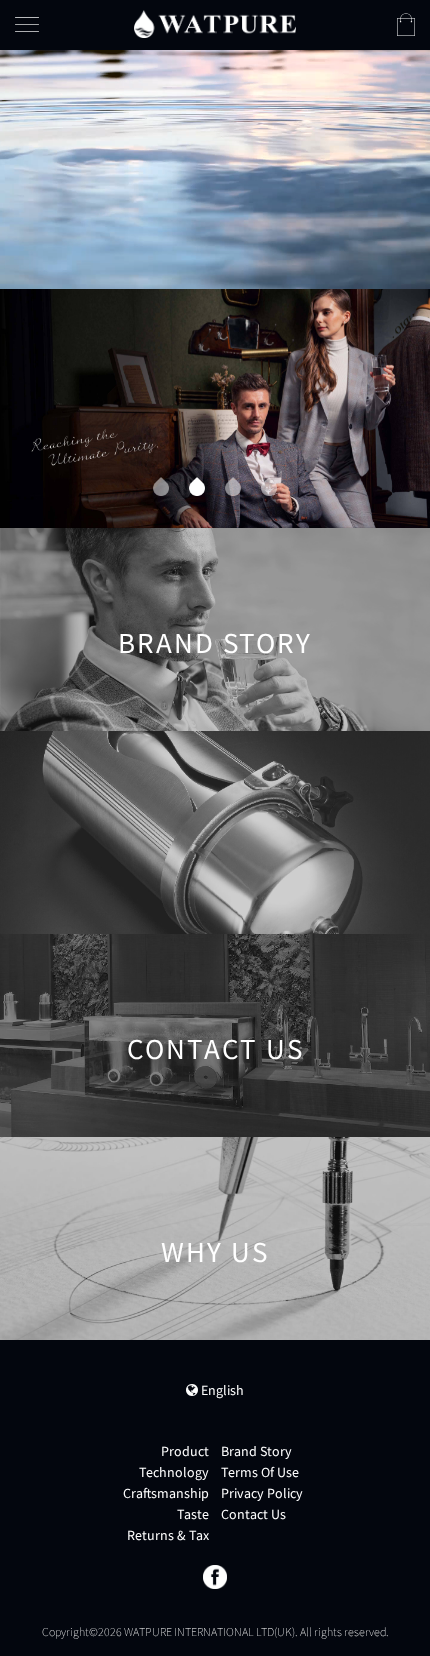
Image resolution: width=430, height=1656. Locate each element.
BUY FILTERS (340, 178)
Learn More (215, 697)
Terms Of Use (260, 1472)
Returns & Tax (168, 1535)
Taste (193, 1514)
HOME (316, 94)
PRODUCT (331, 136)
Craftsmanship (166, 1493)
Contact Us (253, 1514)
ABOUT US (333, 220)
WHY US (215, 1274)
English (221, 1390)
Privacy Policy (262, 1493)
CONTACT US (343, 262)
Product (185, 1451)
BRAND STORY (215, 665)
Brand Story (256, 1451)
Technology (174, 1472)
